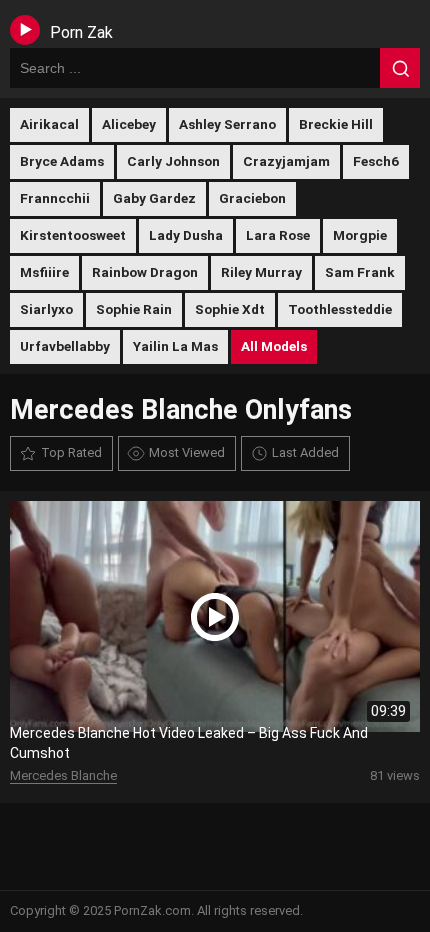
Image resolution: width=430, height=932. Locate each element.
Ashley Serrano (227, 124)
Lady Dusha (186, 235)
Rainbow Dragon (145, 272)
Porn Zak (81, 32)
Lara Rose (278, 235)
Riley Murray (261, 272)
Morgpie (360, 235)
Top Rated (71, 452)
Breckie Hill (336, 124)
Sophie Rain (134, 309)
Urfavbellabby (65, 346)
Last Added (305, 452)
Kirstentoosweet (73, 235)
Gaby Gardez (154, 198)
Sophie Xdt (230, 309)
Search (400, 68)
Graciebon (252, 198)
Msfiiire (44, 272)
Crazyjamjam (286, 161)
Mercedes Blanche (63, 775)
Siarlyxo (46, 309)
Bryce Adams (62, 161)
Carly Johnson (173, 161)
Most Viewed (187, 452)
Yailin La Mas (175, 346)
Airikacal (49, 124)
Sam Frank (360, 272)
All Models (274, 346)
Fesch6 (376, 161)
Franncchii (55, 198)
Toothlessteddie (340, 309)
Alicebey (129, 124)
